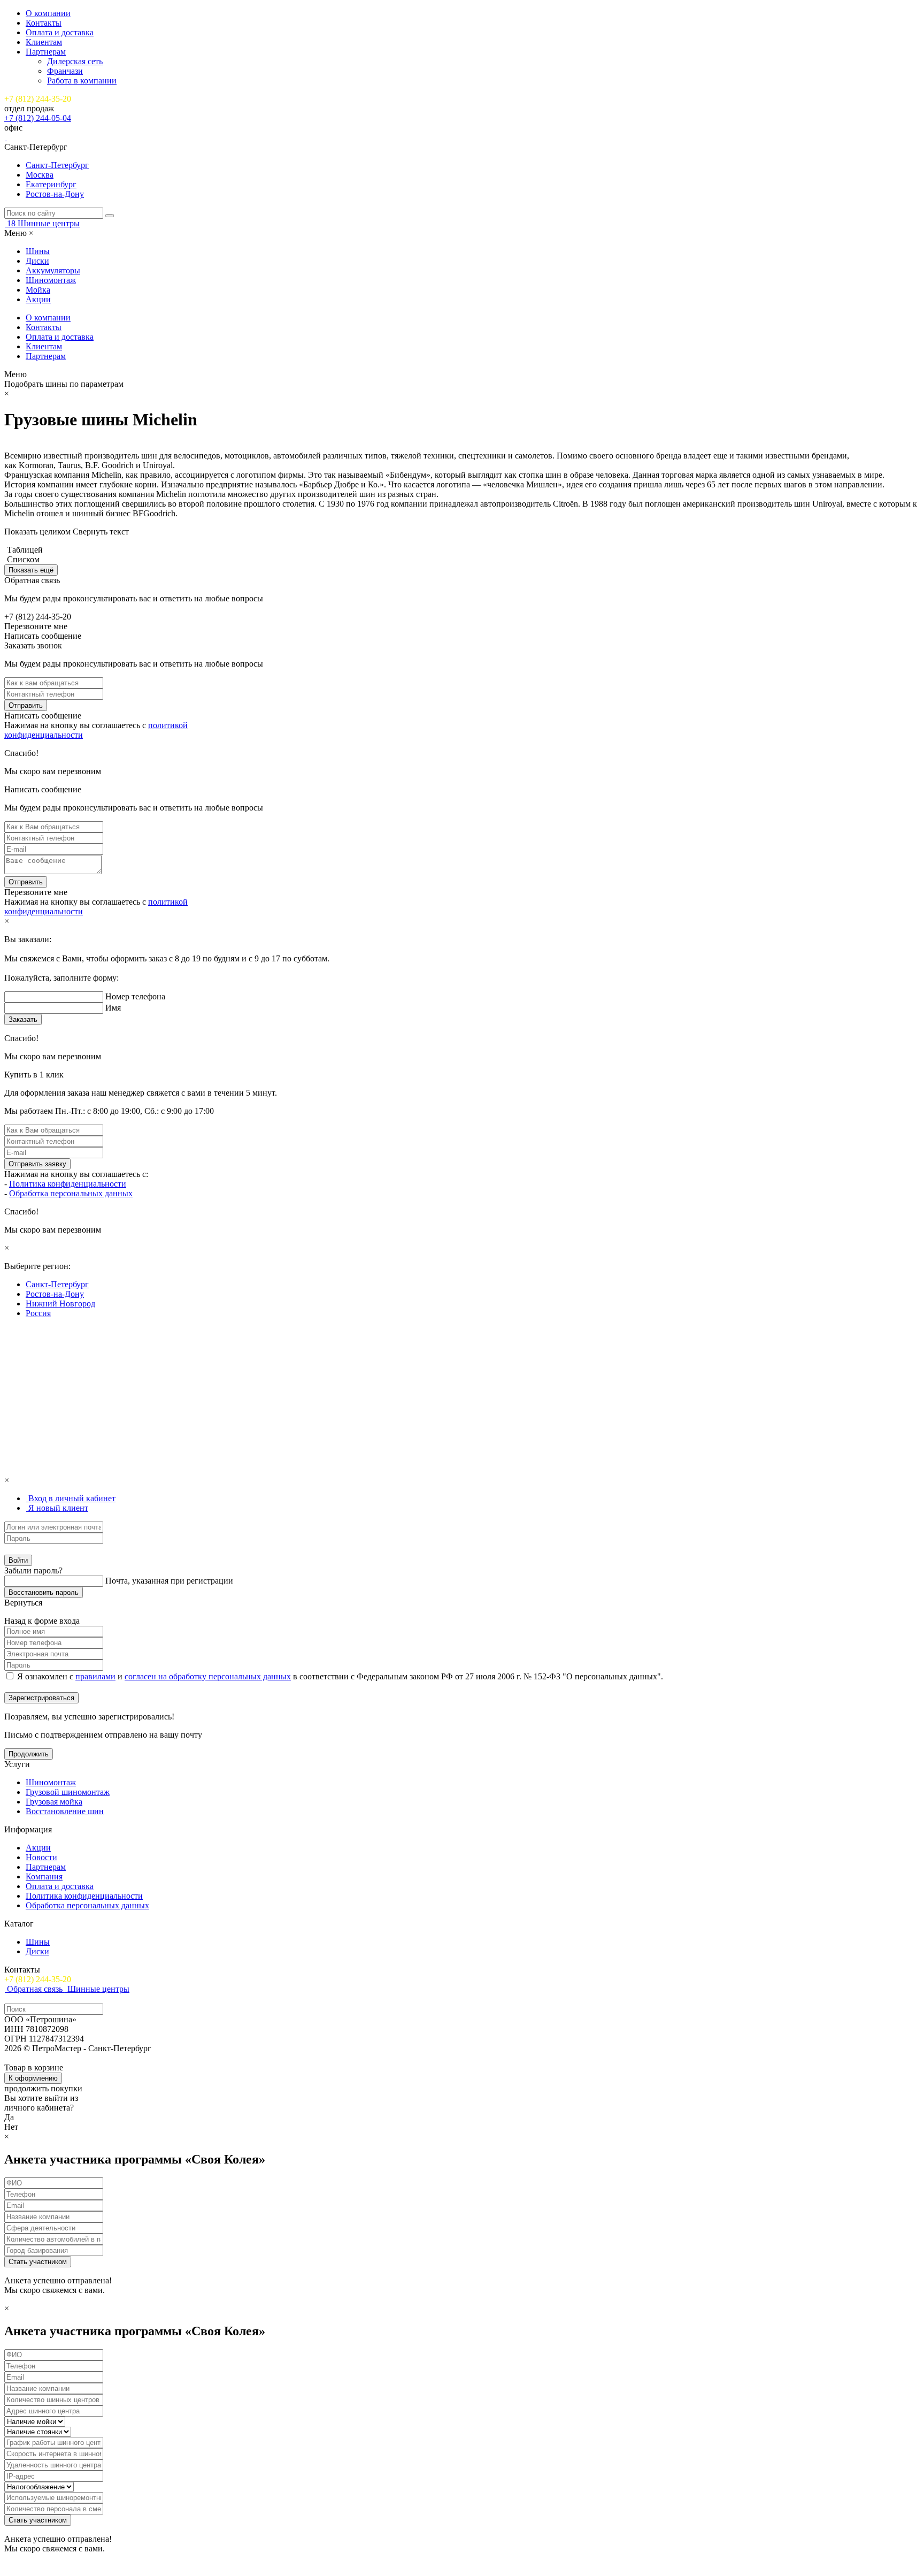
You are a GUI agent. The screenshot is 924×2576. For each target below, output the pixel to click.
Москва (40, 175)
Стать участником (38, 2262)
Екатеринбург (51, 184)
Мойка (38, 290)
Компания (44, 1876)
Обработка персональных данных (71, 1193)
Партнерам (46, 52)
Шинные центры (49, 223)
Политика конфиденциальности (68, 1184)
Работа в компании (82, 81)
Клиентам (44, 42)
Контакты (44, 23)
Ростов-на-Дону (55, 194)
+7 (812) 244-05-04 (38, 118)
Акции (38, 299)
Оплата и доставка (60, 32)
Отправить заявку (37, 1164)
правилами (95, 1676)
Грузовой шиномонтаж (68, 1792)
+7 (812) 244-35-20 (38, 99)
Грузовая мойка (54, 1802)
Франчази (65, 71)
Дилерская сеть (75, 61)
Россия (38, 1313)
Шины (38, 251)
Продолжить (29, 1754)
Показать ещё (31, 570)
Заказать (23, 1019)
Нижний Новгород (60, 1304)
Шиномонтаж (51, 280)
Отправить (26, 705)
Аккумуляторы (53, 270)
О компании (48, 13)
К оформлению (33, 2078)
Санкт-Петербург (57, 165)
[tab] (71, 1498)
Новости (41, 1857)
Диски (37, 261)
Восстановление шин (65, 1811)
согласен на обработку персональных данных (208, 1676)
